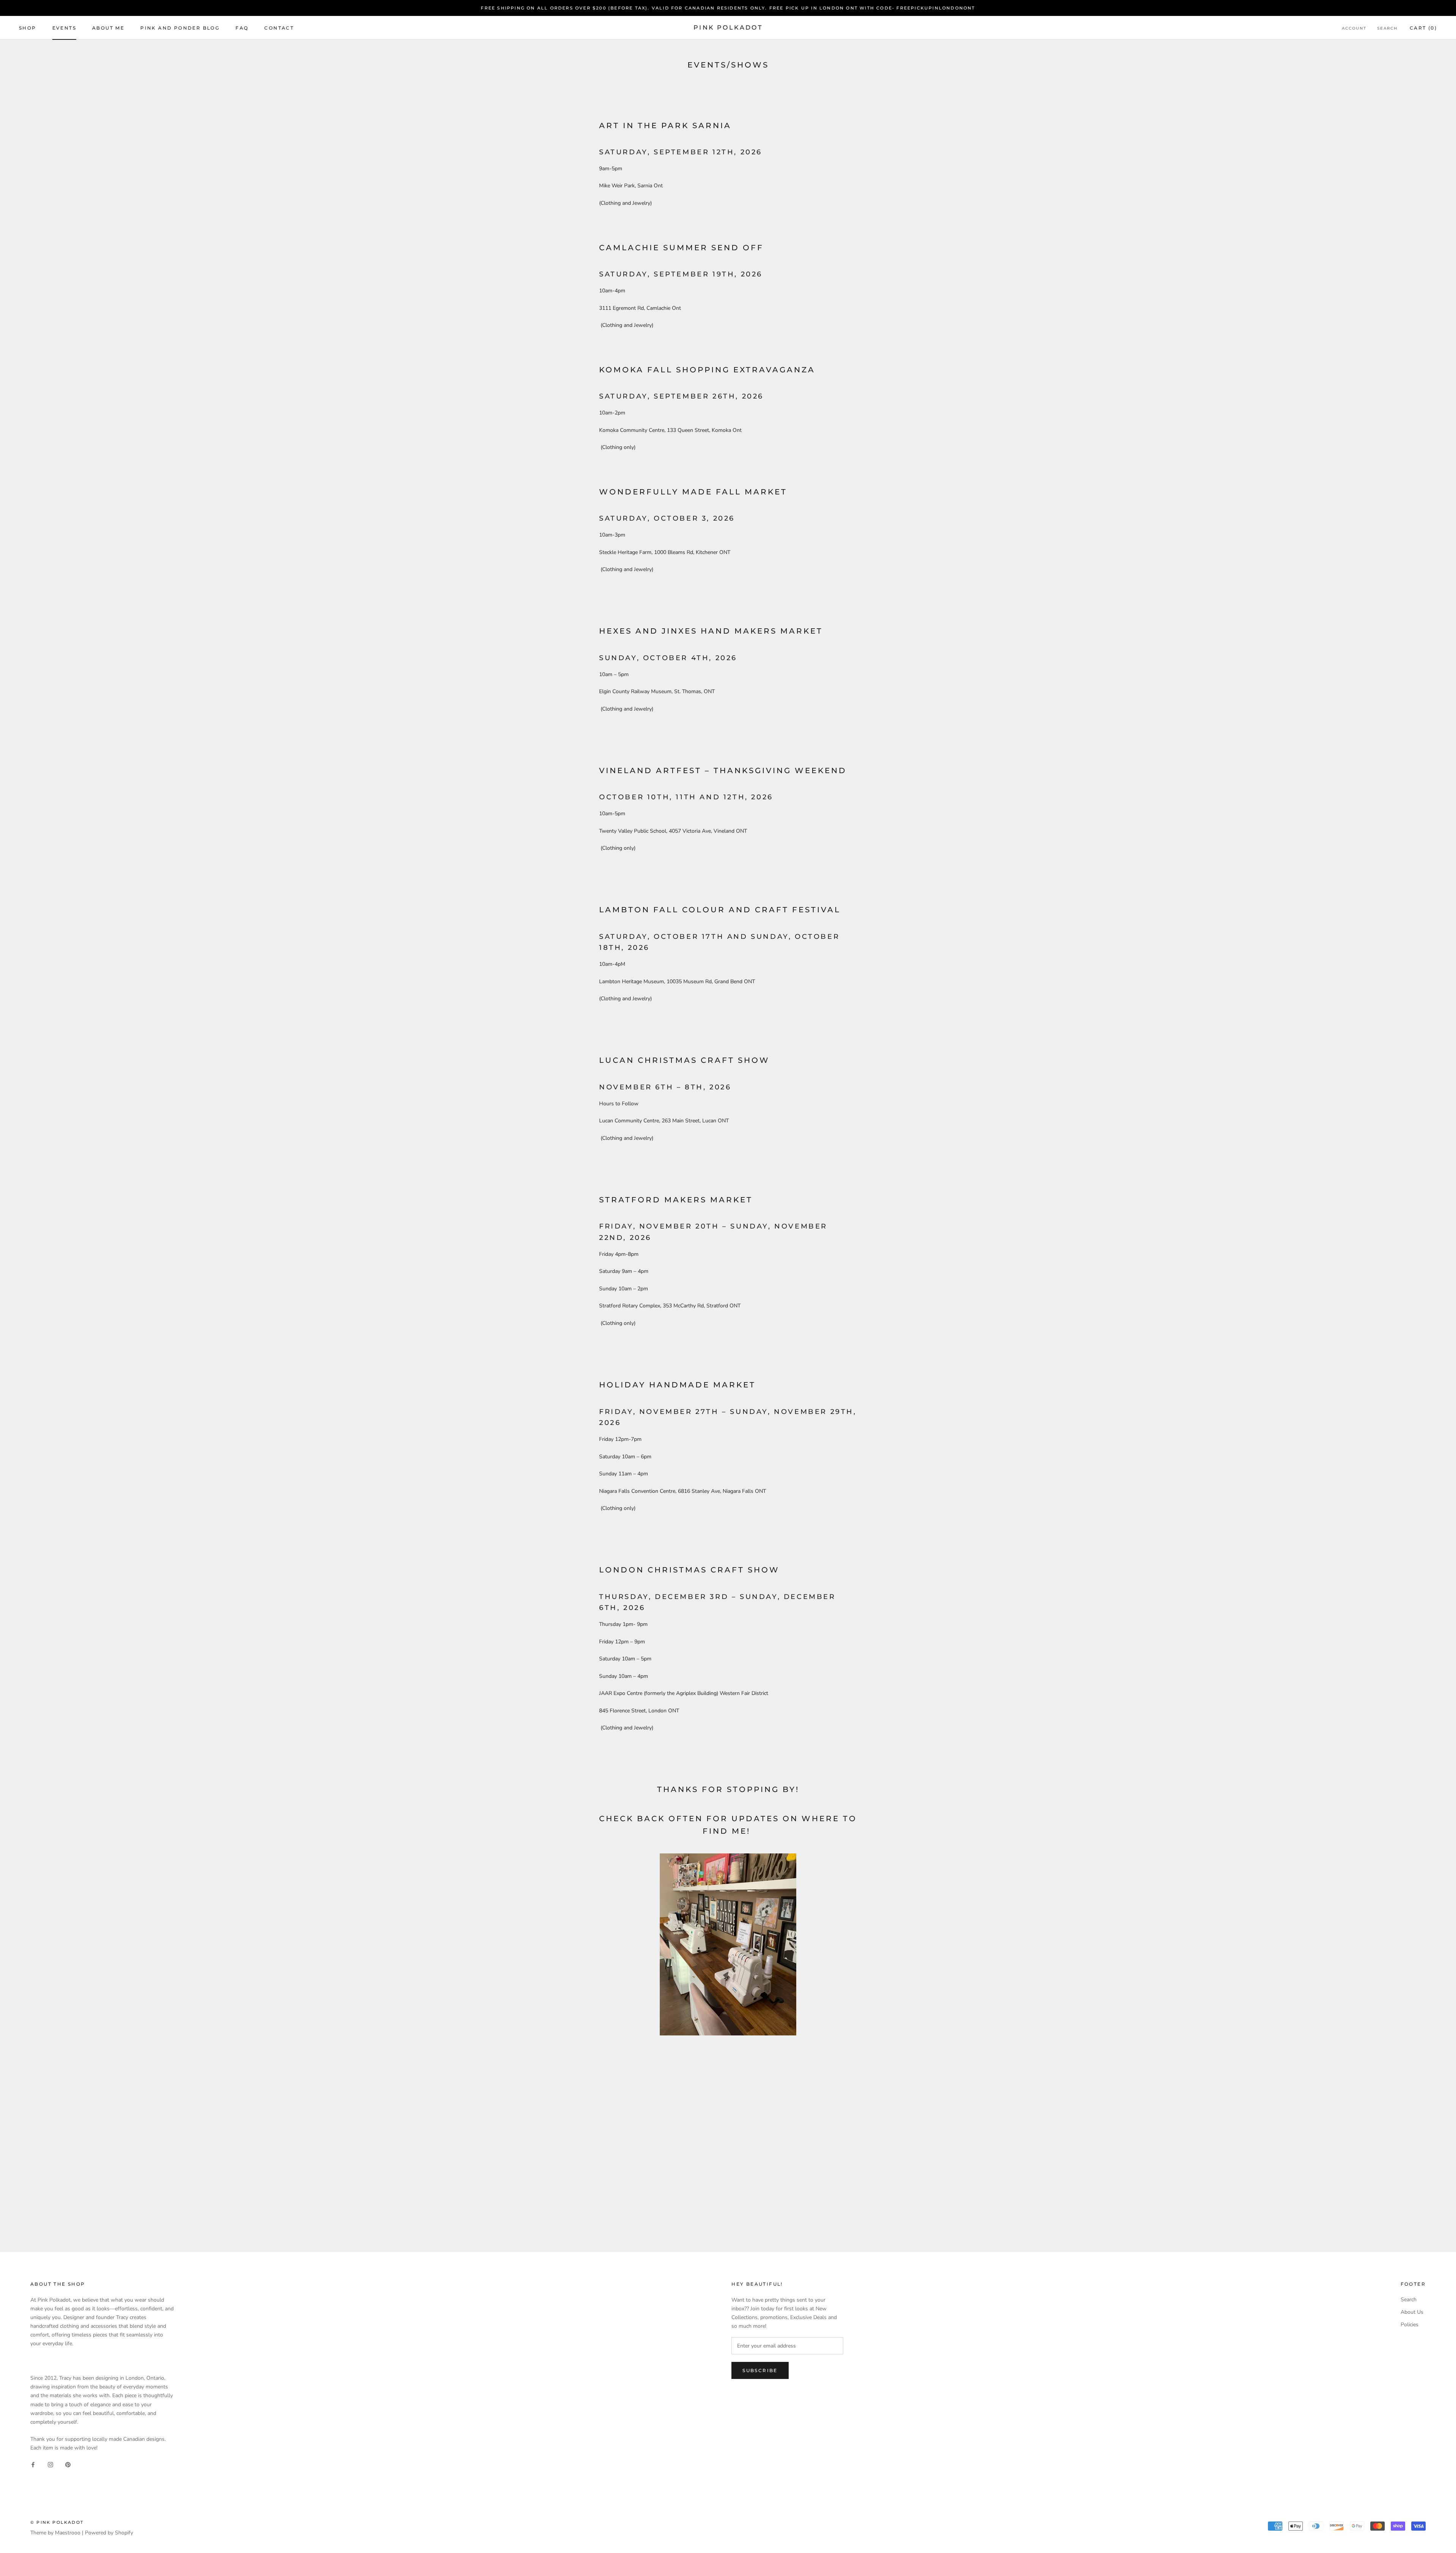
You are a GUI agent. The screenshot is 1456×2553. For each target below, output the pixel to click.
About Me (108, 28)
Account (1354, 28)
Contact (279, 28)
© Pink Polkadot (57, 2522)
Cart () (1423, 28)
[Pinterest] (68, 2464)
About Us (1412, 2312)
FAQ (242, 28)
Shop (28, 28)
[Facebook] (33, 2464)
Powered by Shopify (109, 2533)
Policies (1410, 2325)
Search (1387, 28)
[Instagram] (50, 2464)
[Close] (1437, 2408)
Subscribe (1374, 2524)
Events (64, 28)
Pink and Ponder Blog (180, 28)
